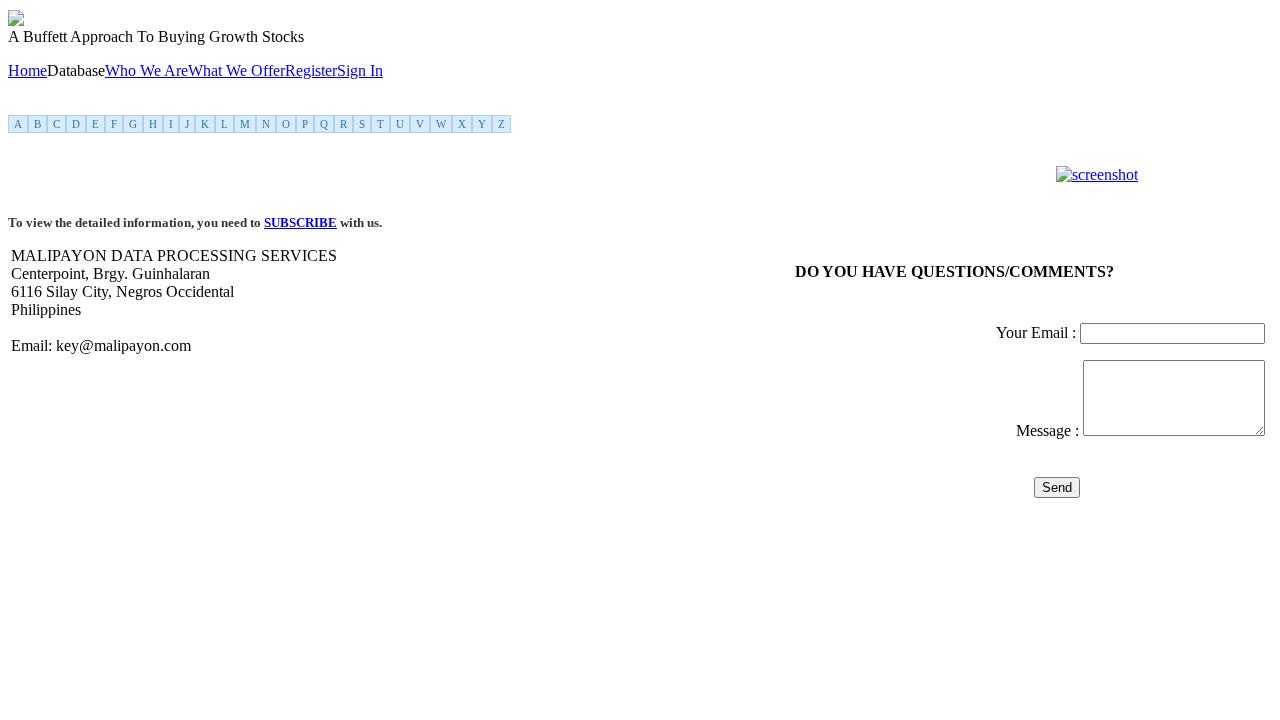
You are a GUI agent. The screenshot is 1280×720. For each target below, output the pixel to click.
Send (1057, 487)
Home (27, 70)
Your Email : (1038, 332)
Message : (1049, 430)
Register (311, 70)
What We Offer (236, 70)
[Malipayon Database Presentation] (1097, 174)
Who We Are (146, 70)
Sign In (360, 70)
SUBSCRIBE (300, 222)
